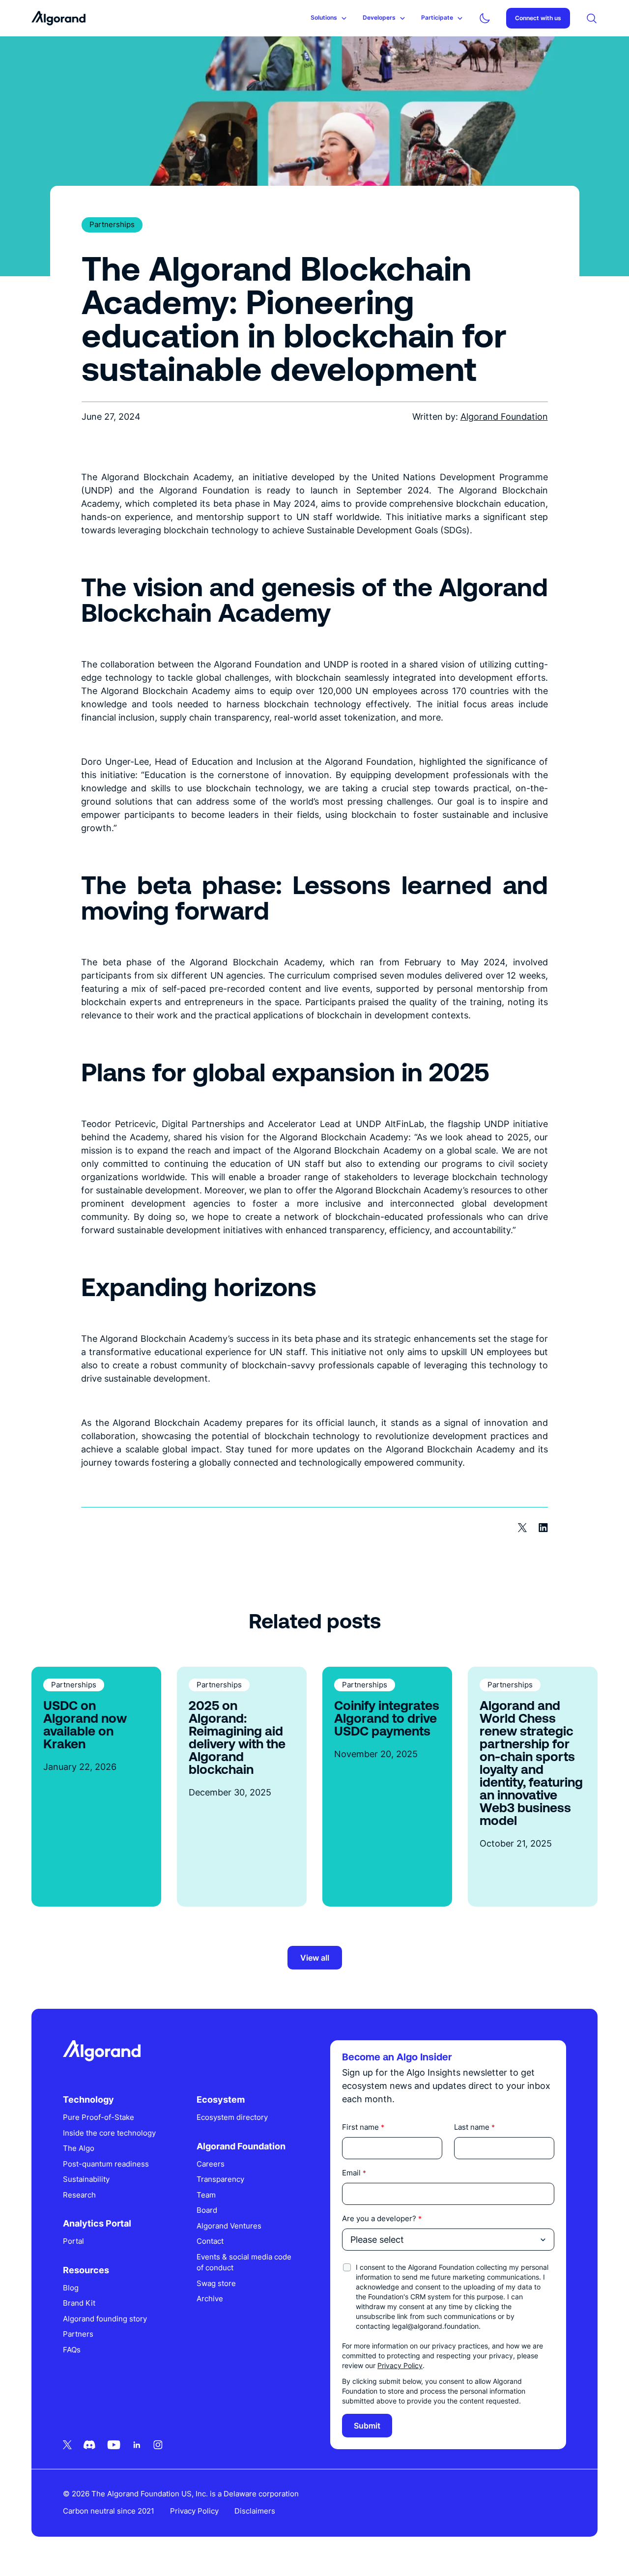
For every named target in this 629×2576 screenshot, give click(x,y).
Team (206, 2195)
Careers (211, 2164)
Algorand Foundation (504, 417)
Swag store (216, 2283)
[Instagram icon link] (158, 2445)
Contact (210, 2241)
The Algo (79, 2148)
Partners (78, 2334)
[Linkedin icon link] (137, 2445)
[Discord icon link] (89, 2445)
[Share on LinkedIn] (543, 1528)
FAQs (72, 2350)
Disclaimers (255, 2511)
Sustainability (86, 2179)
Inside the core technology (109, 2133)
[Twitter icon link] (67, 2445)
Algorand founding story (105, 2319)
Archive (210, 2299)
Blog (71, 2288)
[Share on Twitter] (522, 1528)
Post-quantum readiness (106, 2164)
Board (207, 2210)
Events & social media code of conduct (244, 2262)
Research (79, 2195)
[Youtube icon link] (114, 2445)
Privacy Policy (400, 2365)
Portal (73, 2241)
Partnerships (112, 224)
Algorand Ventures (229, 2226)
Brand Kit (79, 2303)
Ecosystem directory (232, 2117)
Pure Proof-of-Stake (99, 2117)
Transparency (220, 2179)
